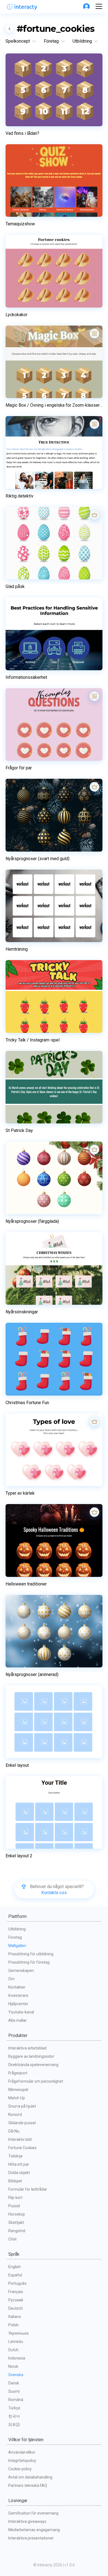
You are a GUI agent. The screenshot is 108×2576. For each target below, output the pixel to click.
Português (17, 2283)
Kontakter (17, 1987)
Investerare (18, 1995)
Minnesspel (18, 2090)
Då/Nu (14, 2131)
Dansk (14, 2383)
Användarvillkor (22, 2452)
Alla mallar (18, 2020)
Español (15, 2275)
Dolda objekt (19, 2173)
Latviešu (16, 2342)
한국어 (14, 2416)
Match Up (17, 2098)
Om (11, 1979)
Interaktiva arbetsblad (27, 2048)
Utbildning (17, 1929)
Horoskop (17, 2214)
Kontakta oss (54, 1893)
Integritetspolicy (22, 2461)
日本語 (14, 2425)
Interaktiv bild (20, 2139)
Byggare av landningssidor (31, 2056)
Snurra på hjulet (22, 2106)
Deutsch (16, 2308)
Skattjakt (16, 2222)
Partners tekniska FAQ (28, 2485)
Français (16, 2292)
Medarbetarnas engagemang (34, 2530)
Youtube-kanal (21, 2012)
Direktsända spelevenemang (33, 2065)
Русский (16, 2300)
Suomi (14, 2391)
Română (16, 2400)
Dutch (13, 2350)
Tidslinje (16, 2156)
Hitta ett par (19, 2164)
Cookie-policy (20, 2469)
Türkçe (14, 2408)
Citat (12, 2239)
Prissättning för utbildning (31, 1954)
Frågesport (18, 2073)
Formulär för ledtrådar (28, 2189)
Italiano (15, 2317)
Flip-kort (15, 2198)
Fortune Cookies (22, 2148)
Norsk (13, 2366)
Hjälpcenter (18, 2004)
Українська (18, 2333)
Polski (13, 2325)
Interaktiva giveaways (27, 2521)
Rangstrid (17, 2231)
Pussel (14, 2206)
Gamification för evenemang (33, 2513)
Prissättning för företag (29, 1962)
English (15, 2267)
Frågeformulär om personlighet (36, 2081)
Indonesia (17, 2358)
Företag (15, 1937)
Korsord (15, 2115)
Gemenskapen (21, 1971)
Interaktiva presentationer (31, 2538)
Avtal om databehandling (30, 2477)
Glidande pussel (22, 2123)
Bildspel (15, 2181)
